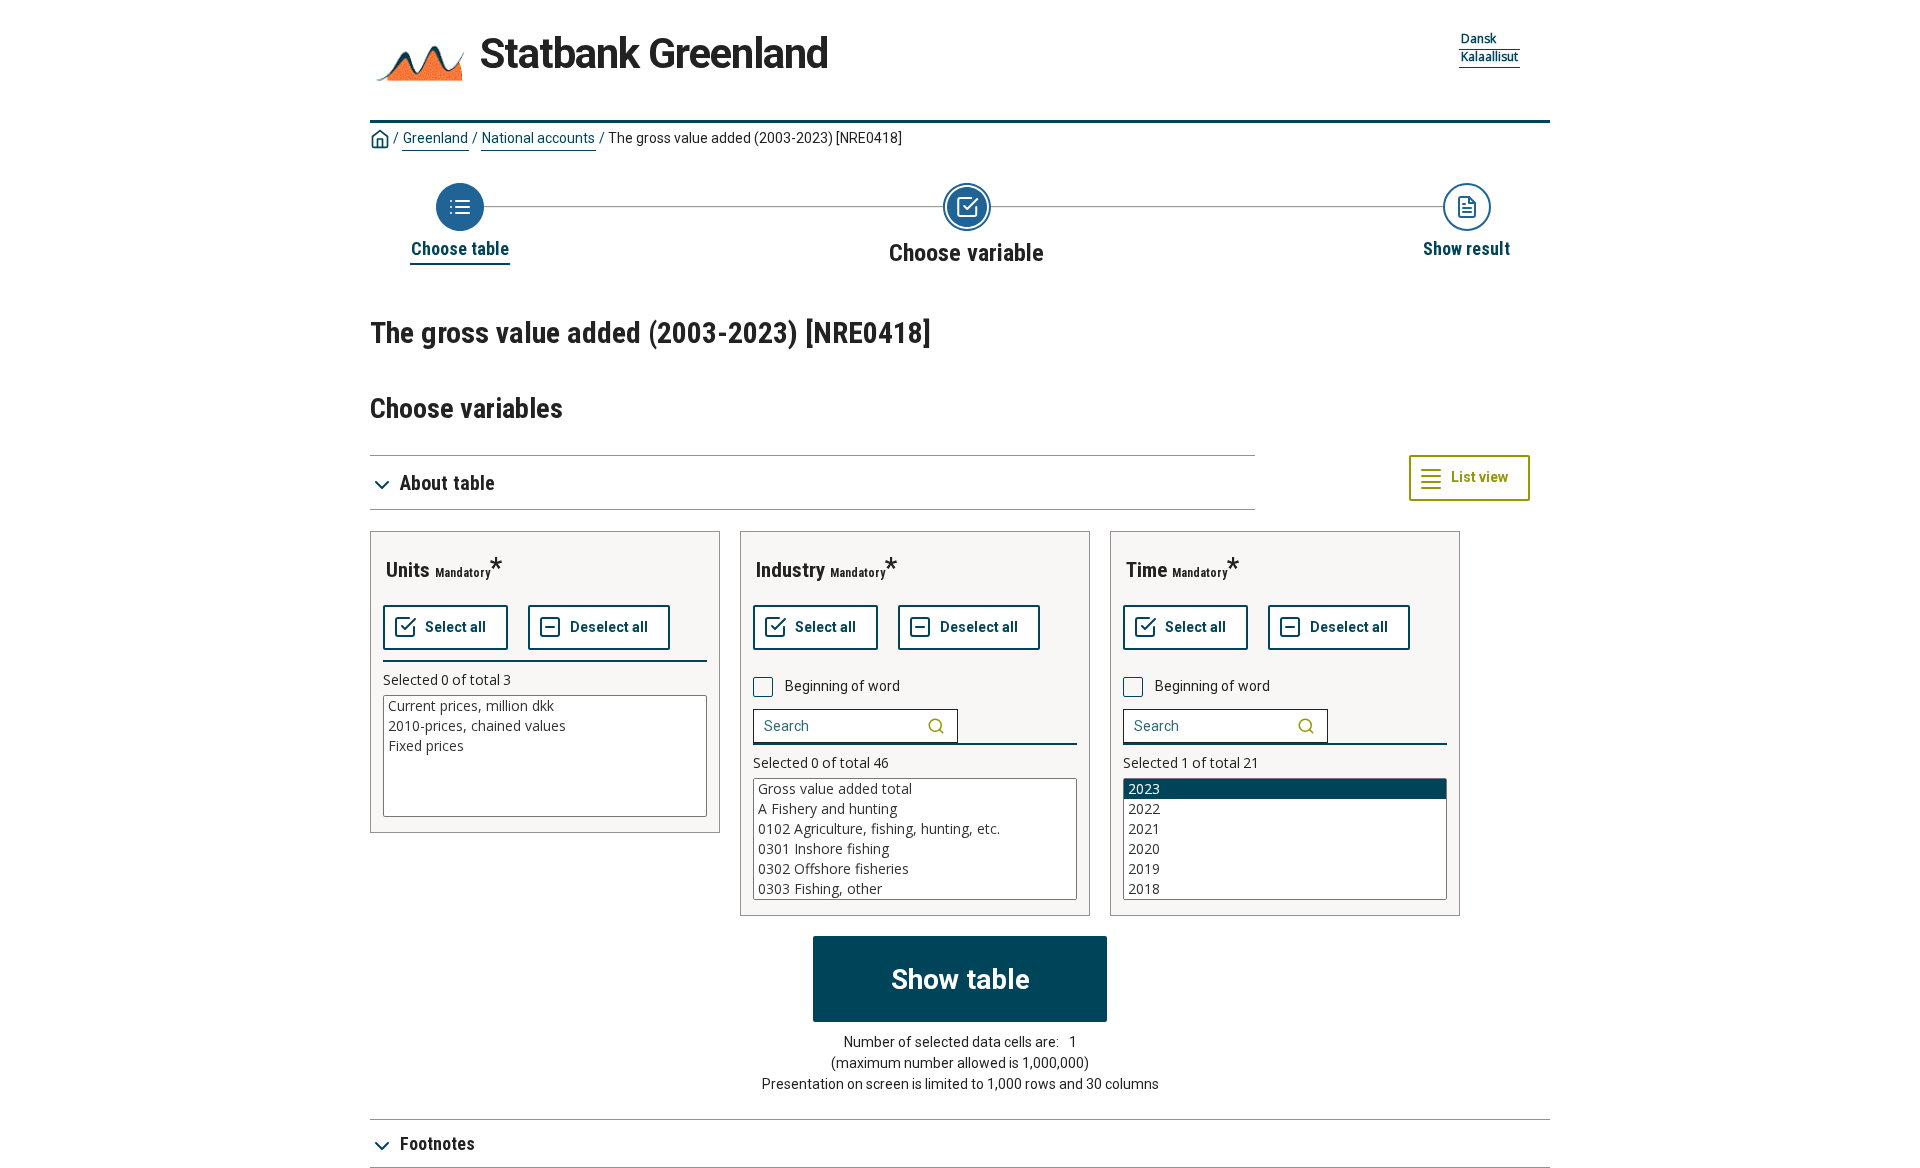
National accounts (538, 138)
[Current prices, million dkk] (545, 706)
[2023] (1285, 789)
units (408, 570)
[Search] (936, 726)
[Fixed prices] (545, 746)
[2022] (1285, 809)
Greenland (435, 138)
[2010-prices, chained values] (545, 726)
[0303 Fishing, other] (915, 889)
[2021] (1285, 829)
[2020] (1285, 849)
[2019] (1285, 869)
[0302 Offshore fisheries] (915, 869)
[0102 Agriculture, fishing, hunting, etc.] (915, 829)
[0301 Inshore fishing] (915, 849)
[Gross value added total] (915, 789)
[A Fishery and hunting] (915, 809)
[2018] (1285, 889)
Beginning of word (842, 686)
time (1146, 570)
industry (790, 570)
